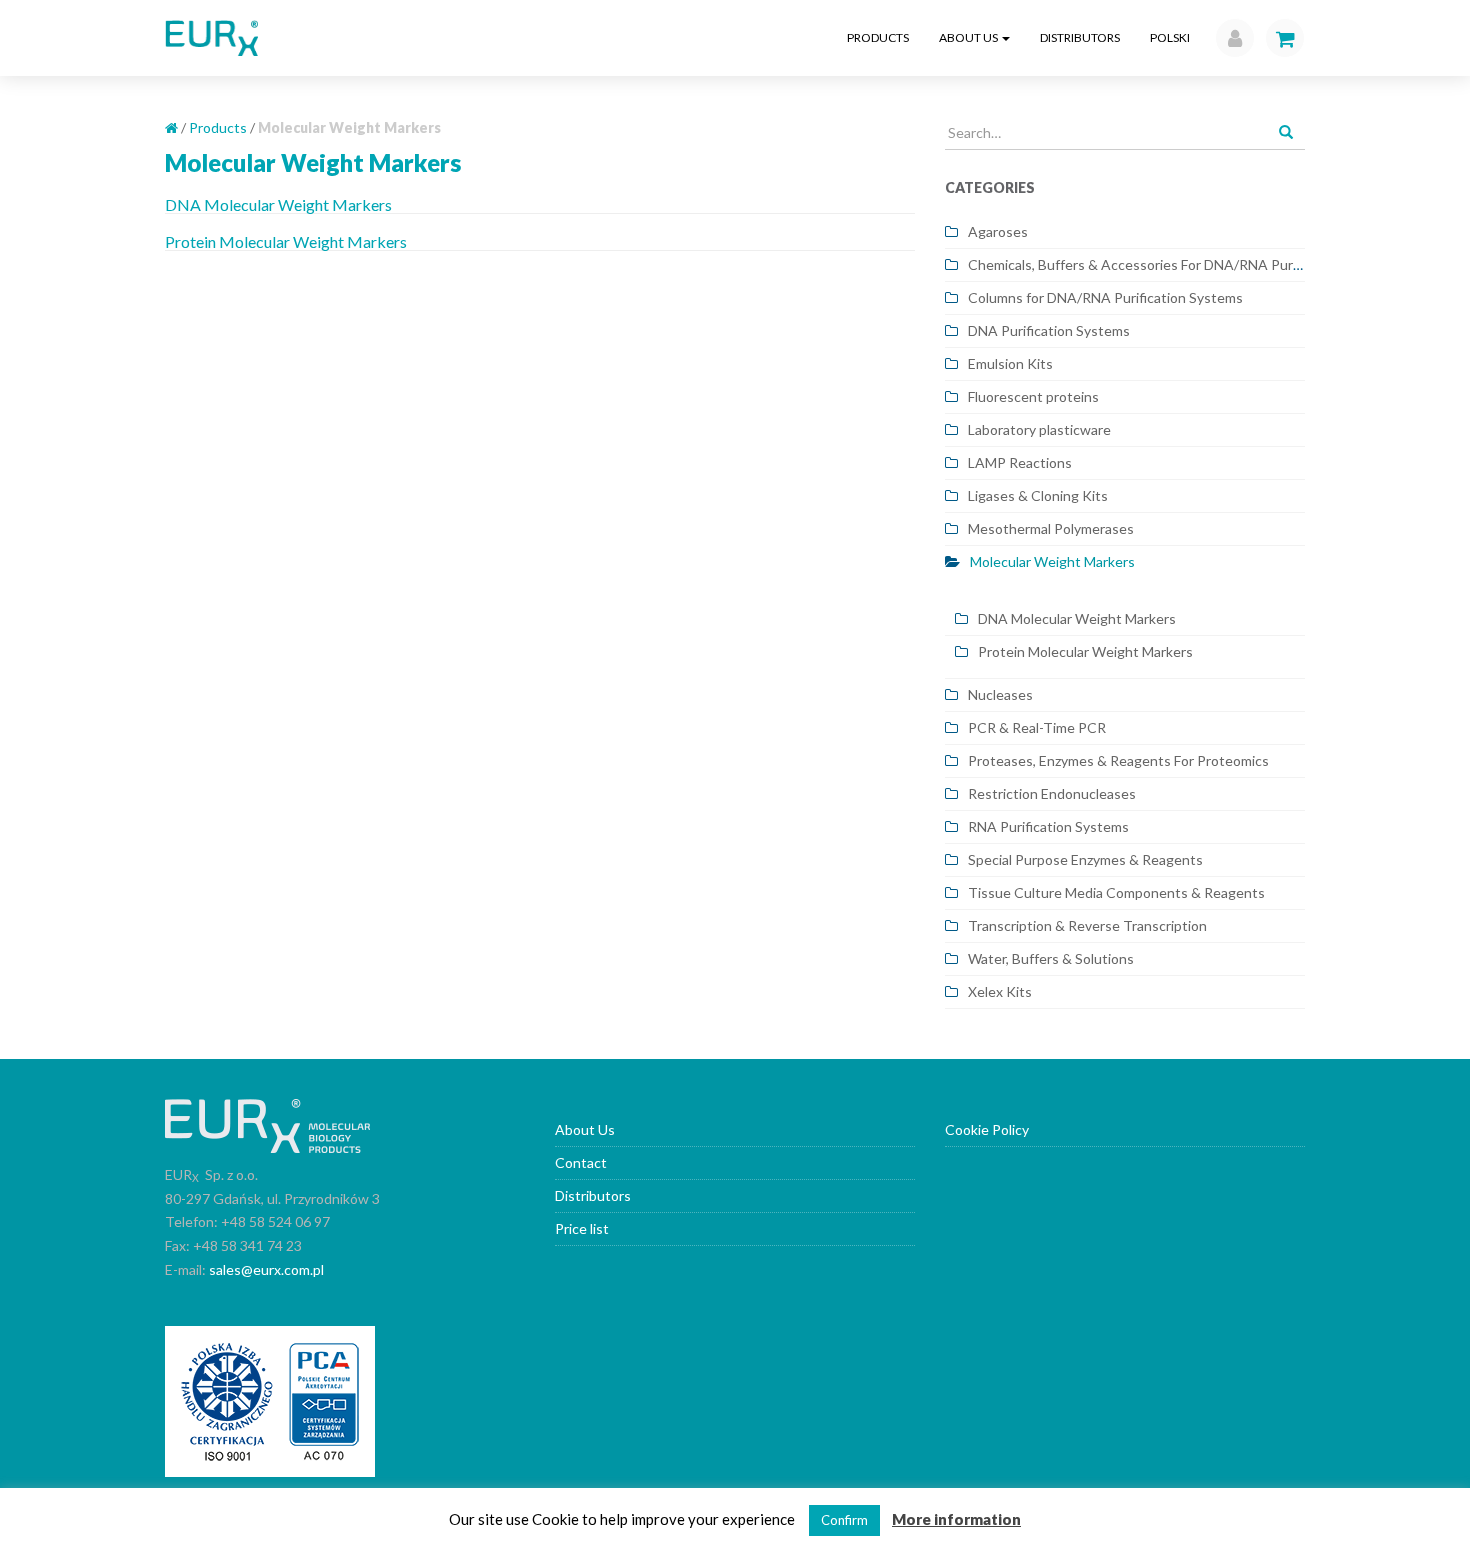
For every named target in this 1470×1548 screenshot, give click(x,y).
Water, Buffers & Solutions (1051, 958)
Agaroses (998, 231)
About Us (969, 37)
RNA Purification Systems (1048, 826)
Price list (582, 1228)
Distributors (1080, 37)
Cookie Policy (987, 1129)
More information (956, 1519)
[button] (1230, 38)
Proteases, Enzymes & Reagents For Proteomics (1118, 760)
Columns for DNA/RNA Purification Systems (1105, 297)
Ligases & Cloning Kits (1038, 495)
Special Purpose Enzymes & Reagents (1085, 859)
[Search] (1286, 133)
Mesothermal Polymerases (1051, 528)
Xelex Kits (1000, 991)
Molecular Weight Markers (1052, 561)
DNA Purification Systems (1049, 330)
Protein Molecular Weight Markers (286, 241)
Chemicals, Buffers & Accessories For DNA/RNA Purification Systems (1184, 264)
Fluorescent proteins (1033, 396)
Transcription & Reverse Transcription (1087, 925)
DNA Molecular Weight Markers (278, 204)
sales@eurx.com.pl (266, 1269)
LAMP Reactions (1020, 462)
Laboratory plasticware (1039, 429)
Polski (1170, 37)
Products (878, 37)
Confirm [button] (844, 1520)
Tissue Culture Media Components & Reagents (1116, 892)
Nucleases (1000, 694)
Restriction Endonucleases (1052, 793)
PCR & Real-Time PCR (1037, 727)
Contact (581, 1162)
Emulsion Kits (1010, 363)
